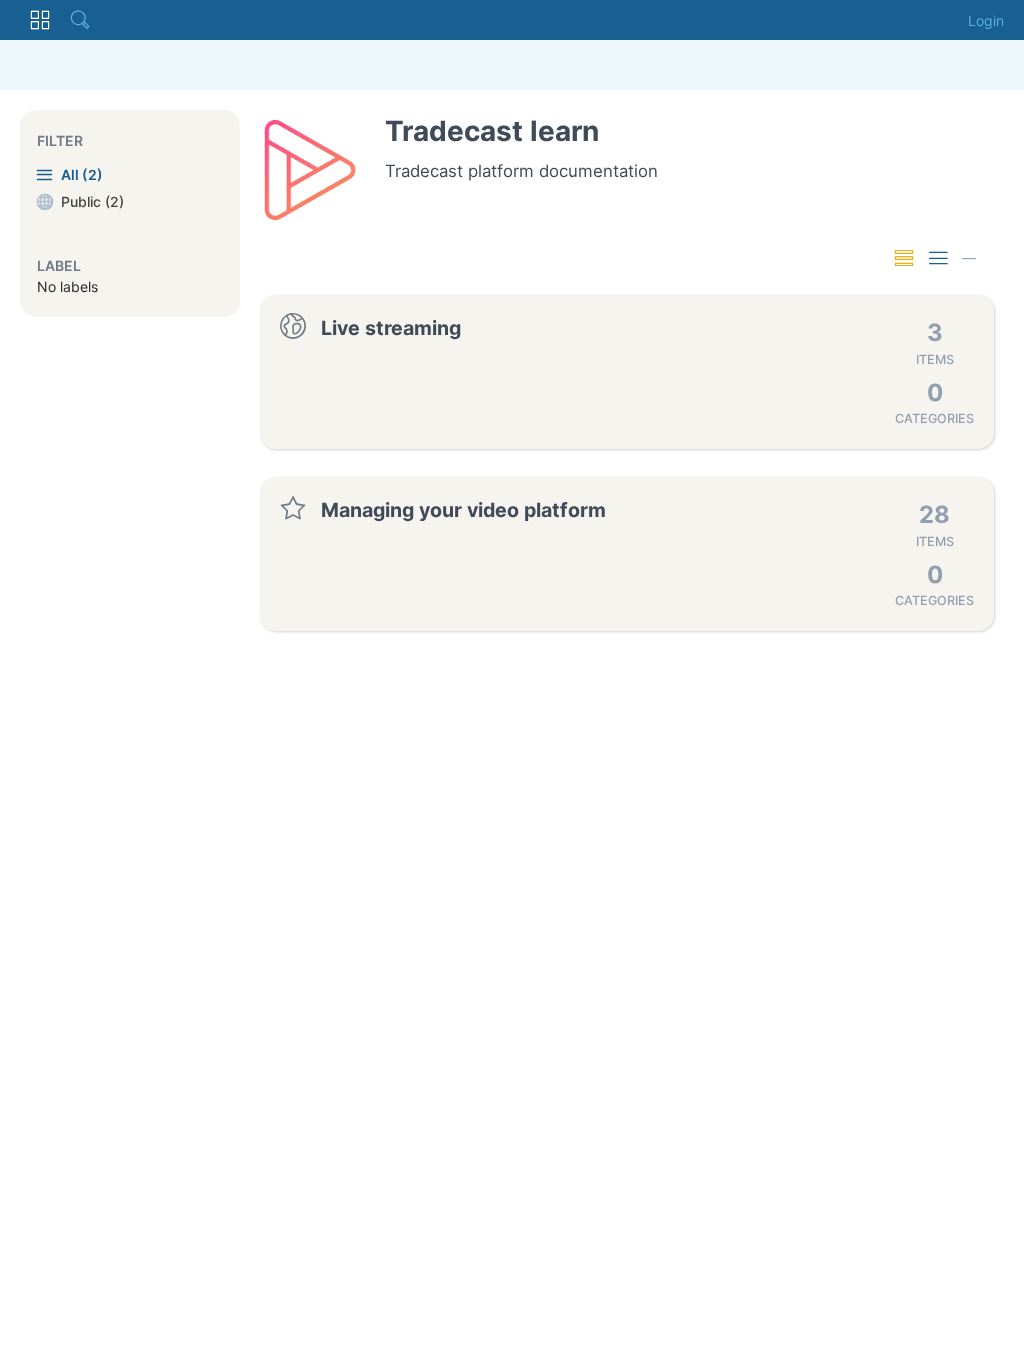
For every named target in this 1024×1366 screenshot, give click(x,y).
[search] (80, 20)
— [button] (969, 257)
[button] (40, 20)
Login (986, 20)
